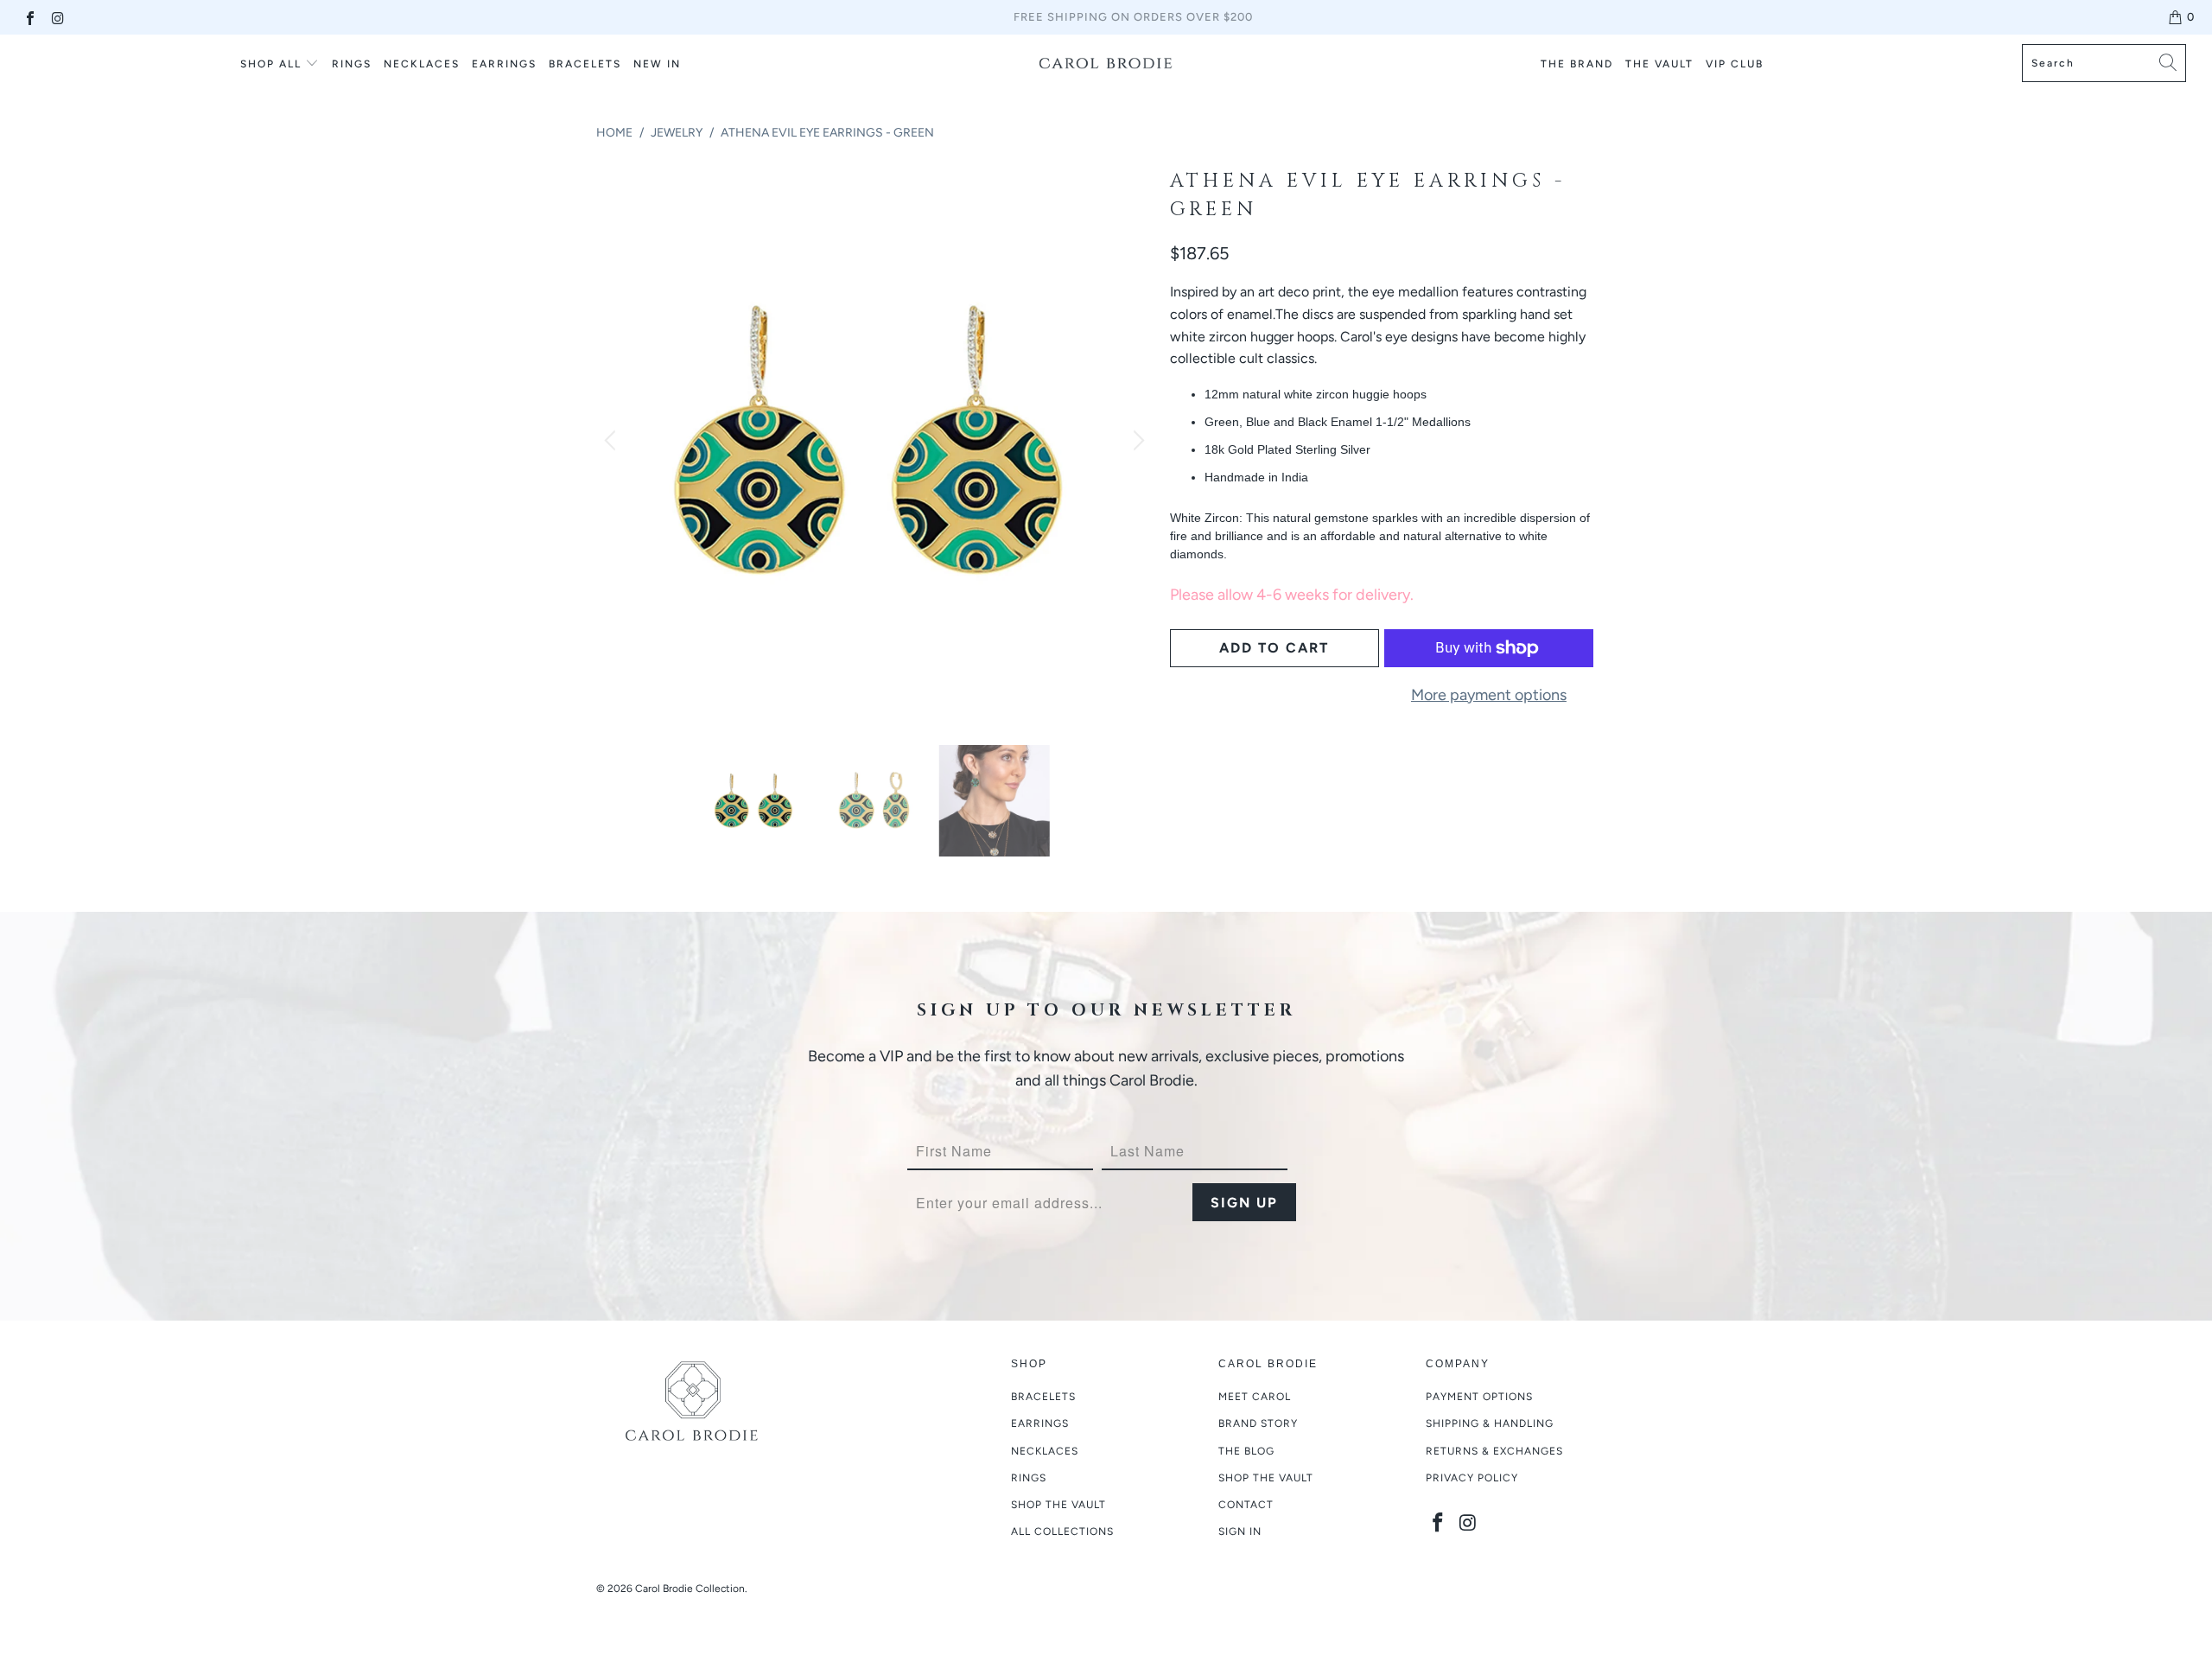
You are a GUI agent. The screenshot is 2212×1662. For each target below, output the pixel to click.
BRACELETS (585, 64)
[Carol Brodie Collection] (1106, 63)
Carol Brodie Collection (690, 1589)
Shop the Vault (1058, 1505)
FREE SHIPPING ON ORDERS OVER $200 (1133, 17)
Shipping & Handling (1490, 1423)
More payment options (1489, 695)
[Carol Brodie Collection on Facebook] (29, 17)
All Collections (1062, 1531)
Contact (1246, 1505)
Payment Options (1479, 1397)
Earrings (1040, 1423)
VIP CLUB (1735, 64)
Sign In (1240, 1531)
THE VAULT (1659, 64)
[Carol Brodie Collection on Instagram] (57, 17)
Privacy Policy (1472, 1478)
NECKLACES (422, 64)
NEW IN (657, 64)
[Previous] (613, 442)
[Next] (1136, 442)
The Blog (1246, 1451)
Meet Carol (1255, 1397)
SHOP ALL (271, 64)
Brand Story (1258, 1423)
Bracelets (1043, 1397)
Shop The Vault (1266, 1478)
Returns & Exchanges (1494, 1451)
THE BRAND (1577, 64)
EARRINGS (504, 64)
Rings (352, 64)
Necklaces (1045, 1451)
